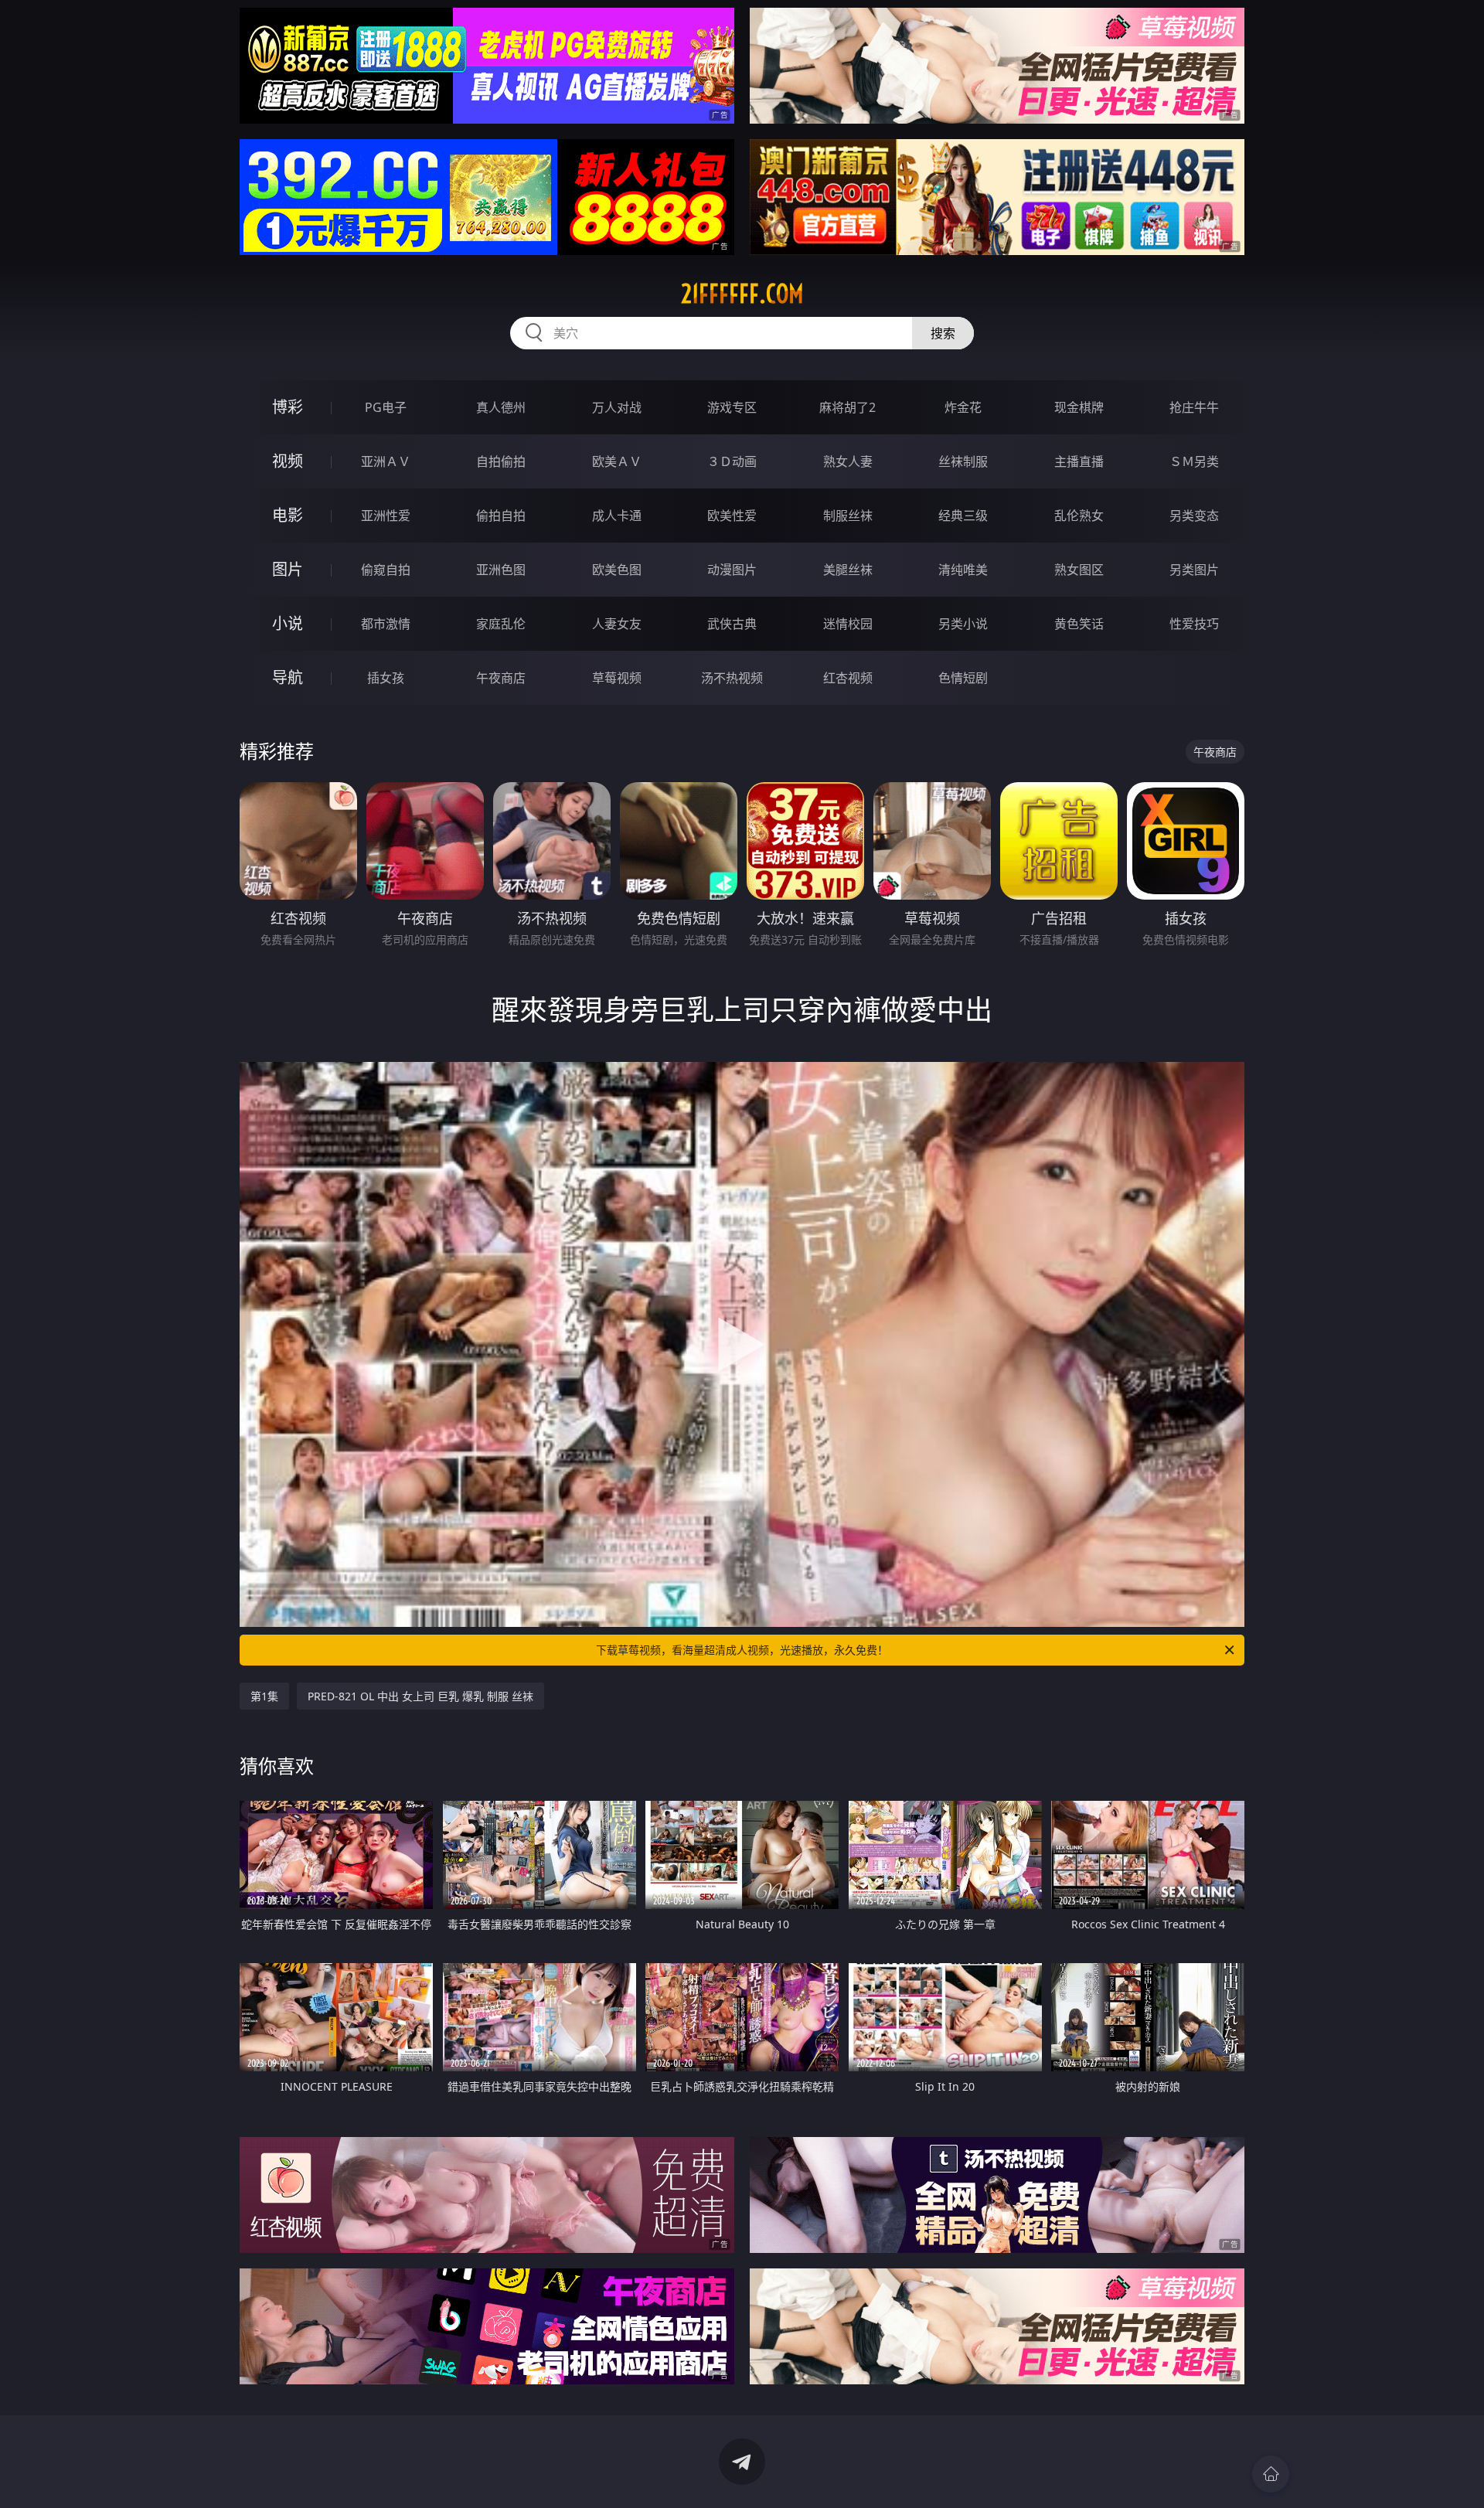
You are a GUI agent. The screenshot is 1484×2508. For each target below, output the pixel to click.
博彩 (288, 407)
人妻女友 (617, 624)
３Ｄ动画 (732, 461)
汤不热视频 (732, 678)
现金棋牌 (1079, 407)
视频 (288, 461)
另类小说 (963, 624)
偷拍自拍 (501, 516)
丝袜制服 (963, 461)
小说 (288, 623)
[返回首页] (1271, 2474)
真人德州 (501, 407)
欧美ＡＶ (617, 461)
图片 (288, 569)
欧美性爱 (732, 516)
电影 (288, 515)
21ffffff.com (742, 294)
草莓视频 (617, 678)
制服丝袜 (848, 516)
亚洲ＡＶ (386, 461)
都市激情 (386, 624)
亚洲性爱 (386, 516)
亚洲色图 (501, 570)
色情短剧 (963, 678)
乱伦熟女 (1079, 516)
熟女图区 (1079, 570)
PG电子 (386, 407)
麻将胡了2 (848, 407)
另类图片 (1194, 570)
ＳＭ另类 (1194, 461)
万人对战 (617, 407)
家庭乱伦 (501, 624)
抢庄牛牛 (1194, 407)
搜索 (943, 333)
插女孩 (386, 678)
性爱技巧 (1194, 624)
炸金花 (963, 407)
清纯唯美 (963, 570)
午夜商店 (501, 678)
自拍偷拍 (501, 461)
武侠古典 (732, 624)
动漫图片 (732, 570)
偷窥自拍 (386, 570)
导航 (288, 677)
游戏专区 (732, 407)
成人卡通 (617, 516)
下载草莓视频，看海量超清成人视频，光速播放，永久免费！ (742, 1650)
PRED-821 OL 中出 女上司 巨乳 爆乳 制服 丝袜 (420, 1696)
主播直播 (1079, 461)
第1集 (264, 1696)
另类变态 (1194, 516)
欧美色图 (617, 570)
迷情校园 (848, 624)
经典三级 (963, 516)
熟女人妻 (848, 461)
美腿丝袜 (848, 570)
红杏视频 (848, 678)
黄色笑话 (1079, 624)
